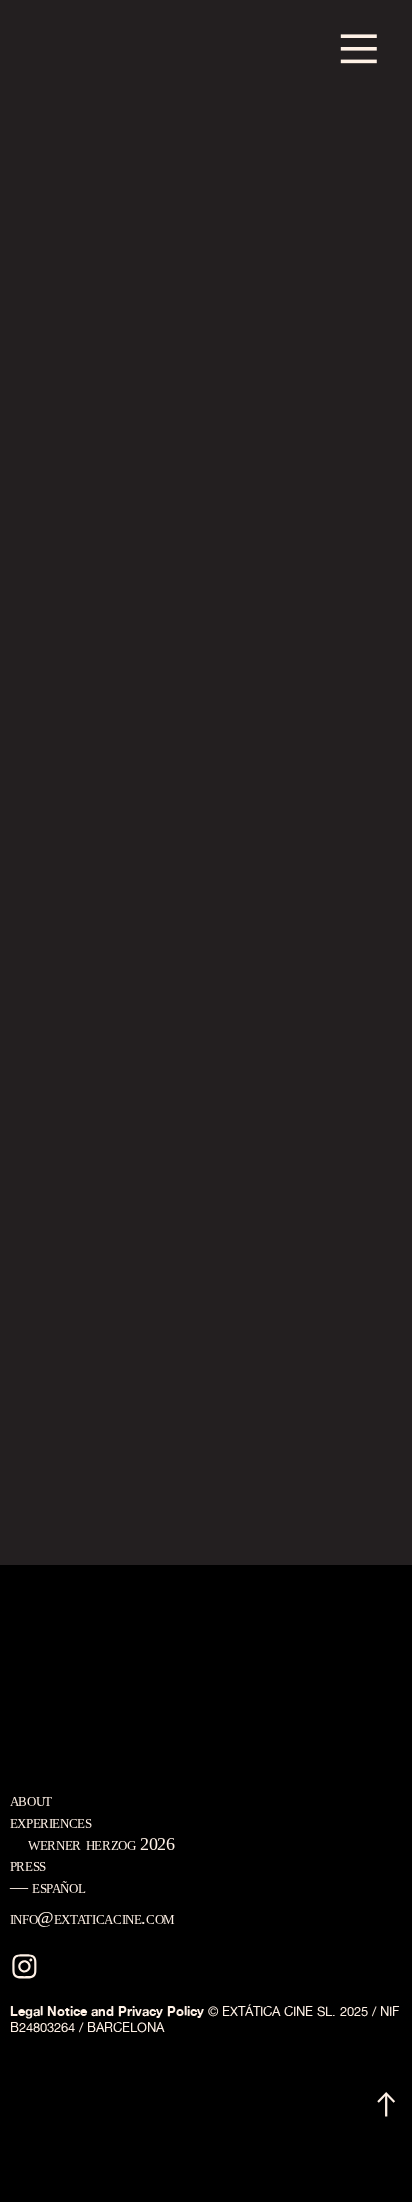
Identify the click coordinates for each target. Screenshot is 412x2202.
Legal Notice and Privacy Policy (107, 2011)
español (58, 1887)
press (28, 1865)
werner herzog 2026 (101, 1844)
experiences (51, 1822)
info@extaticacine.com (92, 1918)
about (31, 1800)
